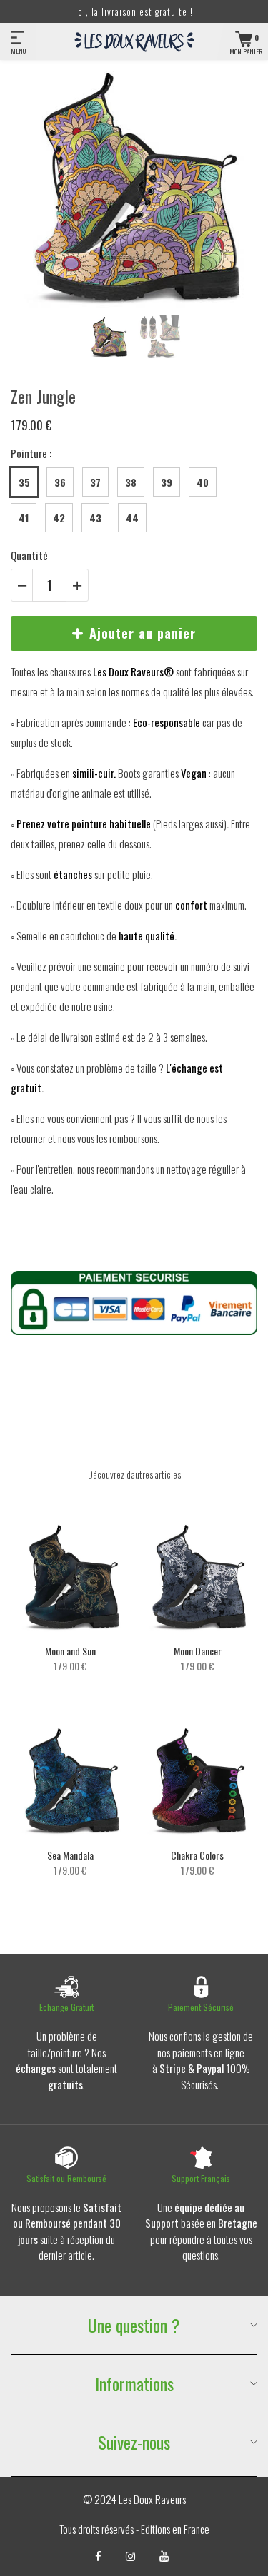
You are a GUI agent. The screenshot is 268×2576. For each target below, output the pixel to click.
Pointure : (31, 453)
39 (167, 482)
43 (95, 518)
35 (24, 482)
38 (131, 482)
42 (59, 518)
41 (24, 518)
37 (95, 482)
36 (60, 482)
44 (132, 518)
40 (203, 482)
